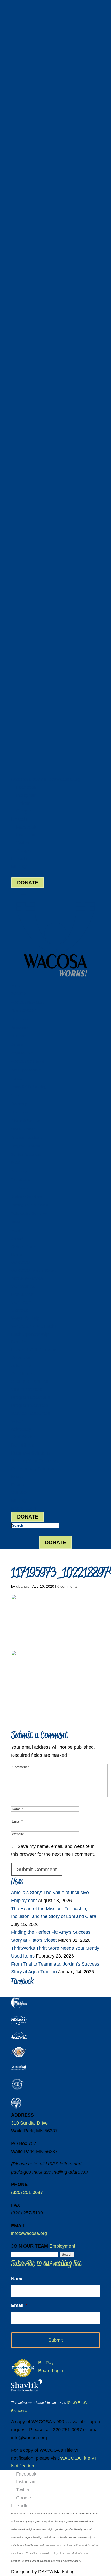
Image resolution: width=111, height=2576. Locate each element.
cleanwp (23, 1586)
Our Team (19, 1036)
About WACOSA (24, 1011)
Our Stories (20, 1019)
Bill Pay (19, 866)
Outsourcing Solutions (29, 1214)
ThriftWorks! (21, 1180)
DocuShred (20, 1188)
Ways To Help (22, 1053)
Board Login (24, 874)
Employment (62, 2246)
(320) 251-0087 (27, 779)
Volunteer (19, 1095)
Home (16, 986)
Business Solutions (27, 1197)
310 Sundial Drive (29, 2123)
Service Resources (26, 1154)
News (15, 1222)
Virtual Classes (23, 1129)
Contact (17, 1239)
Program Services (25, 1146)
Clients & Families (26, 1121)
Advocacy (19, 1104)
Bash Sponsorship (26, 1070)
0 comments (67, 1586)
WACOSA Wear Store (28, 1002)
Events (17, 1230)
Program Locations (26, 1137)
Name (17, 2279)
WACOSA (18, 994)
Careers (17, 1045)
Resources (19, 1028)
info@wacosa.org (29, 2233)
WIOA (16, 1163)
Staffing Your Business (29, 1205)
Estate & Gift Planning (29, 1087)
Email (19, 2305)
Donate (17, 1078)
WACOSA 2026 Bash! (28, 1062)
